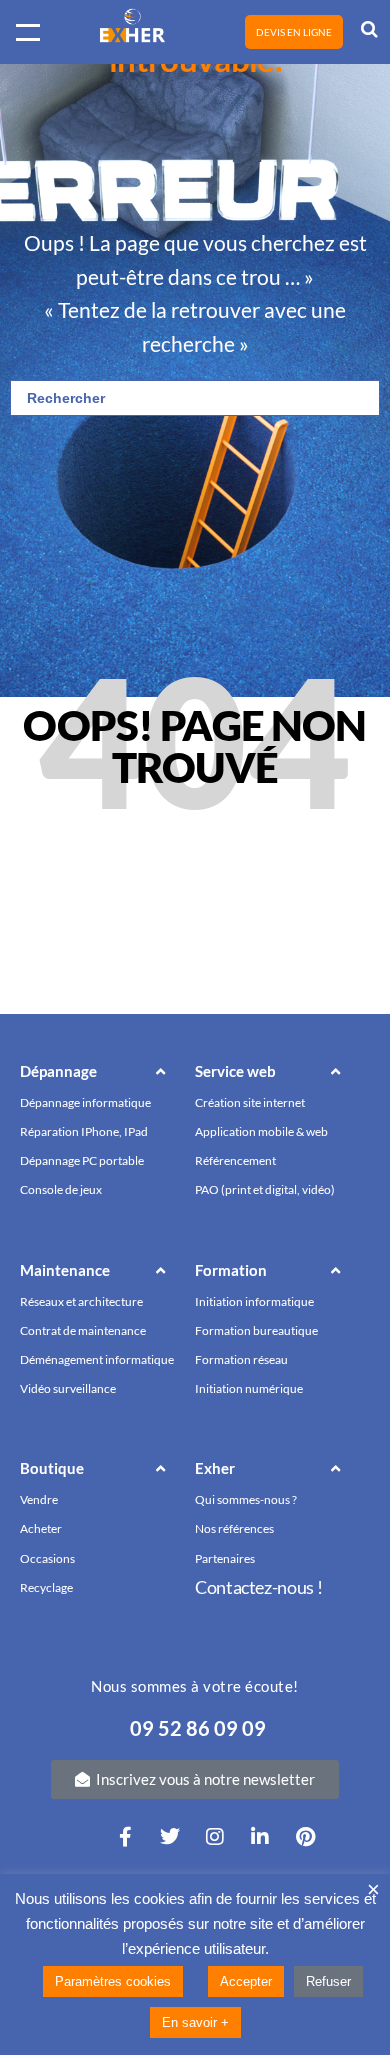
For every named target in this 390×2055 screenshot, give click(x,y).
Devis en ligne (294, 32)
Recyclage (46, 1587)
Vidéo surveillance (68, 1388)
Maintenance (65, 1270)
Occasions (47, 1558)
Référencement (235, 1160)
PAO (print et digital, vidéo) (265, 1189)
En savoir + (195, 2022)
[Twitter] (170, 1837)
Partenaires (225, 1558)
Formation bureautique (256, 1330)
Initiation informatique (254, 1301)
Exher (215, 1468)
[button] (102, 1074)
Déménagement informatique (97, 1359)
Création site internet (250, 1102)
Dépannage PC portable (82, 1160)
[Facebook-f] (125, 1837)
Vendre (39, 1499)
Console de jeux (61, 1189)
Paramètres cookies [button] (113, 1981)
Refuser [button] (328, 1981)
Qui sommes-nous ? (246, 1499)
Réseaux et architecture (81, 1301)
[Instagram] (215, 1837)
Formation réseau (241, 1359)
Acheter (41, 1528)
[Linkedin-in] (260, 1837)
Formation (231, 1270)
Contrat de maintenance (83, 1330)
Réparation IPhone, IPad (84, 1131)
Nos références (234, 1528)
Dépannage (58, 1071)
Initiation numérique (249, 1388)
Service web (235, 1071)
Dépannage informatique (85, 1102)
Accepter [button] (246, 1981)
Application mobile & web (261, 1131)
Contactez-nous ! (258, 1587)
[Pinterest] (305, 1837)
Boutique (52, 1468)
